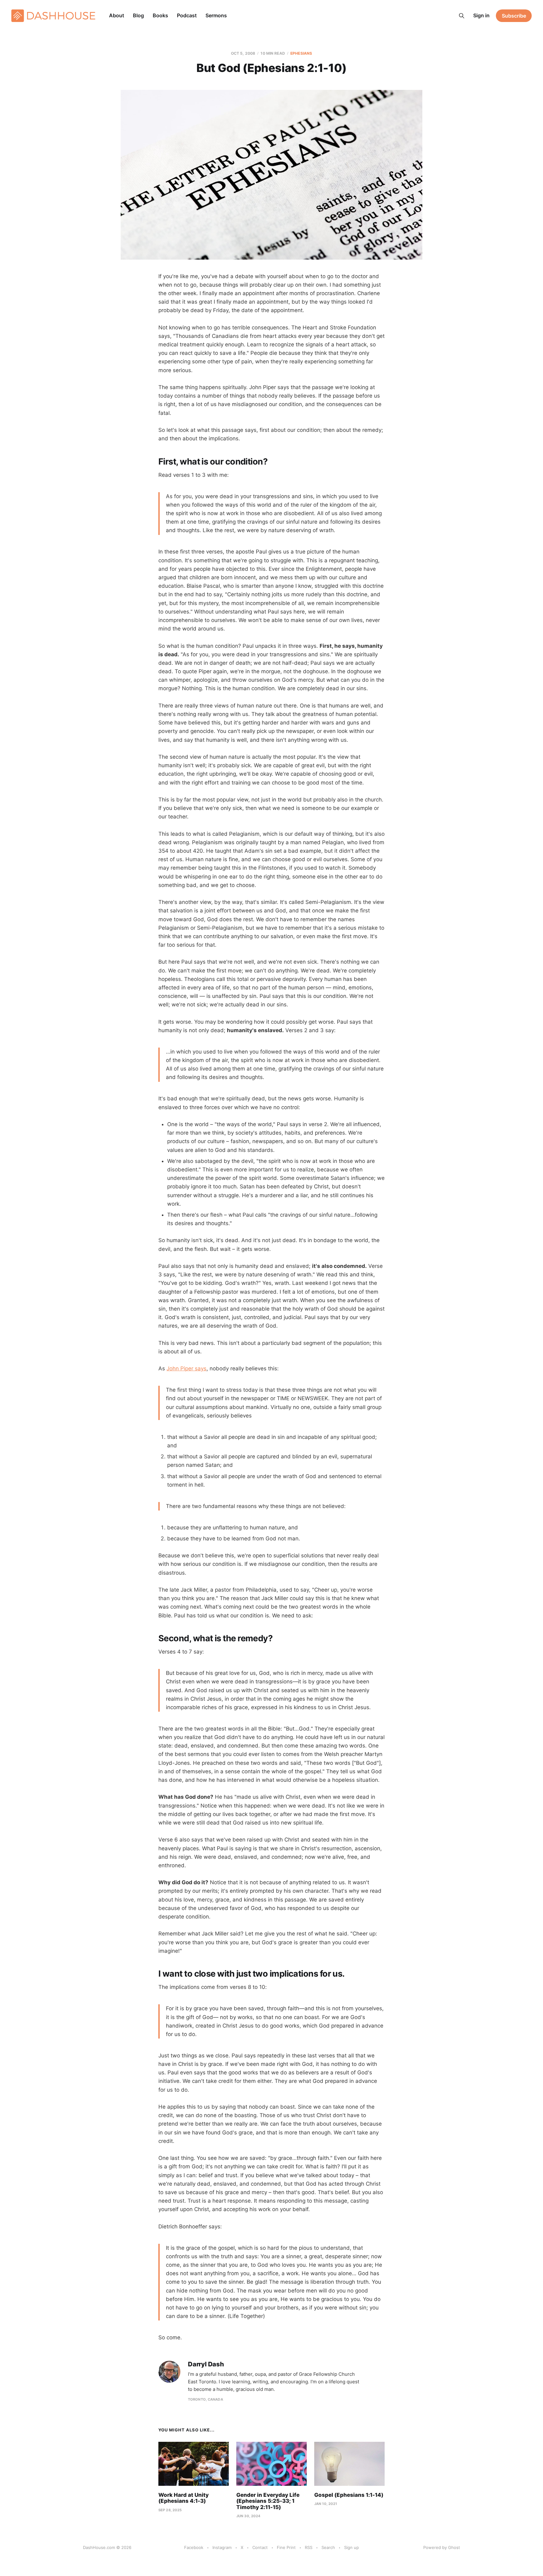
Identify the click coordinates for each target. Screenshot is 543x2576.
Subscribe (514, 16)
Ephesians (301, 53)
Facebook (194, 2547)
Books (160, 15)
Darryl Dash (206, 2364)
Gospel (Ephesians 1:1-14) (349, 2495)
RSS (309, 2547)
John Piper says (186, 1368)
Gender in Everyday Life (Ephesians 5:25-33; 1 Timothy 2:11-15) (268, 2501)
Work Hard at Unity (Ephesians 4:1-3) (184, 2498)
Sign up (351, 2547)
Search (328, 2547)
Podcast (187, 15)
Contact (260, 2547)
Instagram (222, 2547)
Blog (138, 15)
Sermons (216, 15)
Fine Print (286, 2547)
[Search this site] (462, 16)
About (117, 15)
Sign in (481, 15)
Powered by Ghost (442, 2547)
